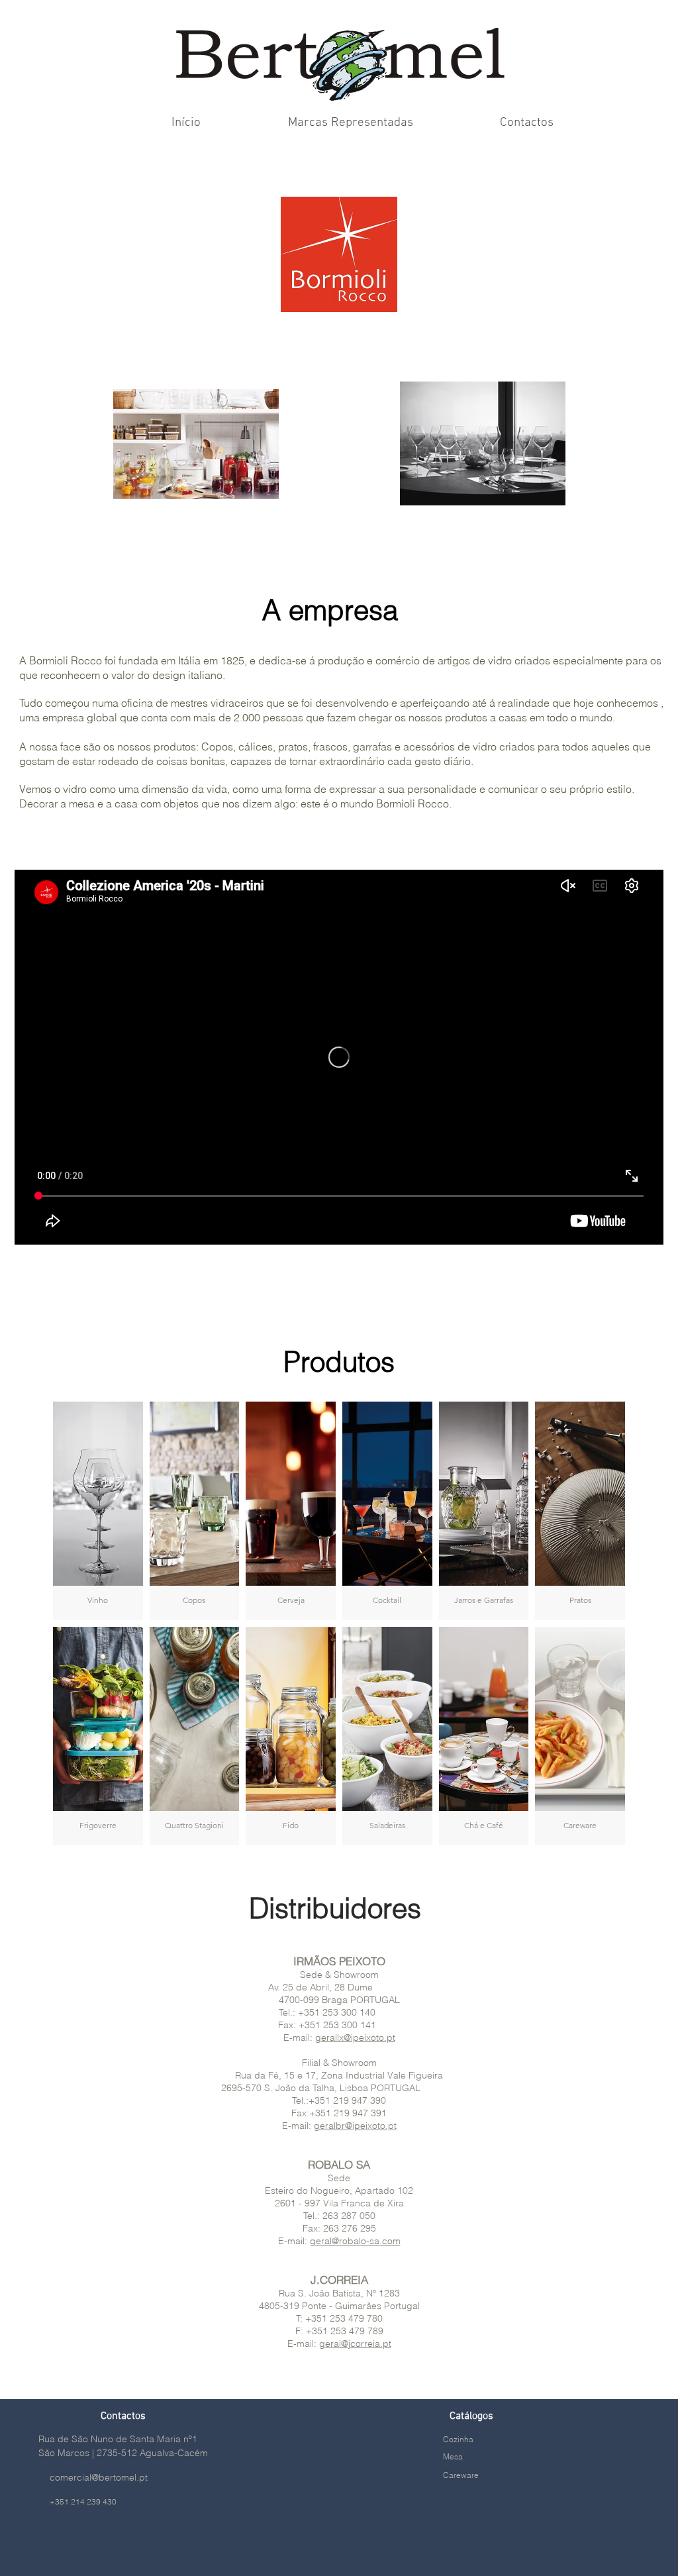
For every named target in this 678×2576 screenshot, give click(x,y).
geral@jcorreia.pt (355, 2344)
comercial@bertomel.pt (99, 2477)
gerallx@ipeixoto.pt (355, 2037)
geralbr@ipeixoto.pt (355, 2126)
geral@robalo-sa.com (355, 2241)
